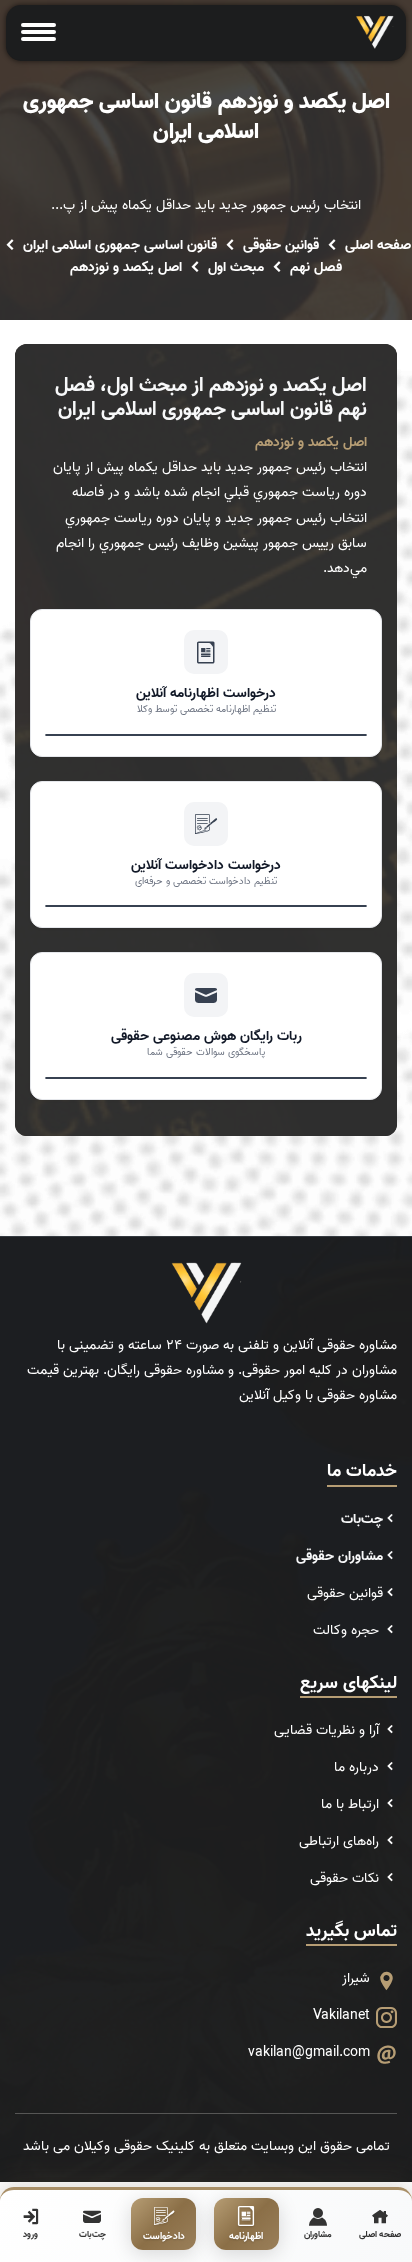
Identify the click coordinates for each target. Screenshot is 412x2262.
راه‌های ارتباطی (341, 1841)
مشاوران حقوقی (339, 1556)
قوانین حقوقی (281, 245)
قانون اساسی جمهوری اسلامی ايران (120, 245)
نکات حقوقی (346, 1878)
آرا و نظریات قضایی (328, 1730)
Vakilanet (341, 2015)
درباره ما (358, 1767)
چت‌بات (362, 1519)
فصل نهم (316, 267)
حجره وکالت (348, 1630)
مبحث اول (236, 267)
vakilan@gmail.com (309, 2052)
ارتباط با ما (352, 1804)
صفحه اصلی (378, 245)
